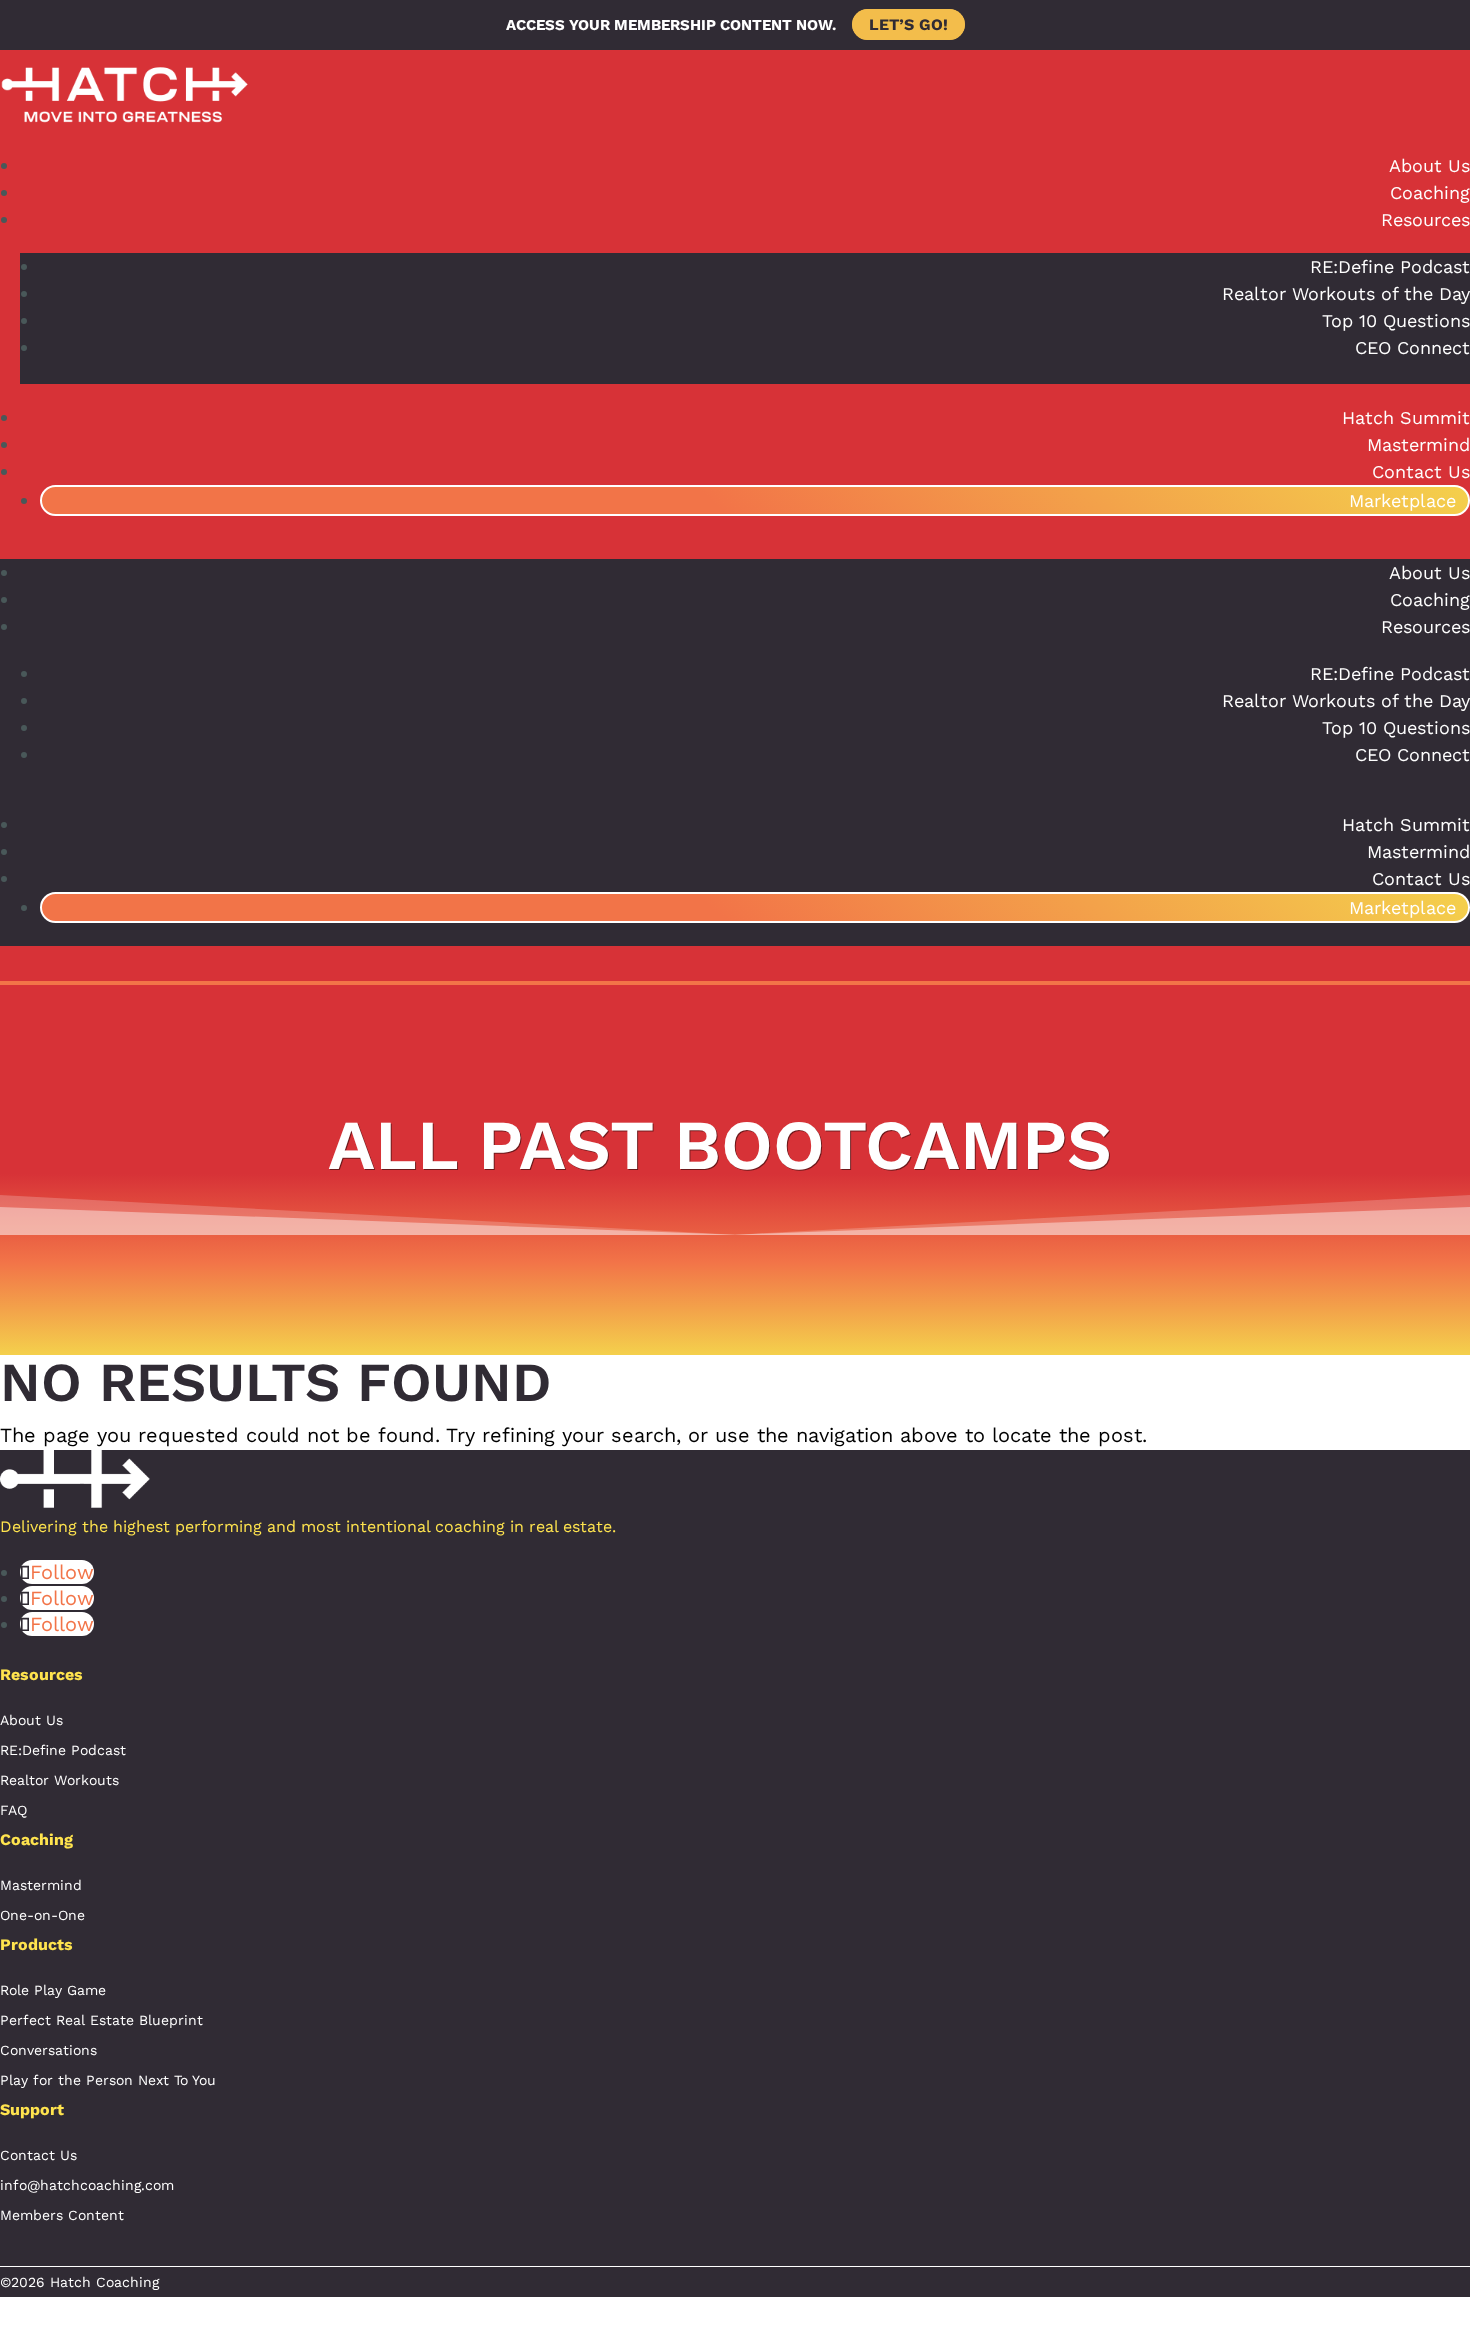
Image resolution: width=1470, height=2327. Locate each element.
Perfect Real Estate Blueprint (101, 2020)
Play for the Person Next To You (108, 2080)
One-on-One (42, 1915)
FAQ (13, 1810)
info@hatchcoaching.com (87, 2185)
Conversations (48, 2050)
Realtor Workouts (59, 1780)
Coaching (1430, 192)
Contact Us (1421, 471)
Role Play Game (53, 1990)
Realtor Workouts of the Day (1346, 293)
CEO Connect (1412, 347)
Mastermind (1418, 444)
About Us (1429, 165)
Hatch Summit (1406, 417)
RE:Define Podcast (1390, 266)
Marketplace (1402, 500)
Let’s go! (908, 24)
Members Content (62, 2215)
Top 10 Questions (1396, 320)
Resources (1425, 219)
